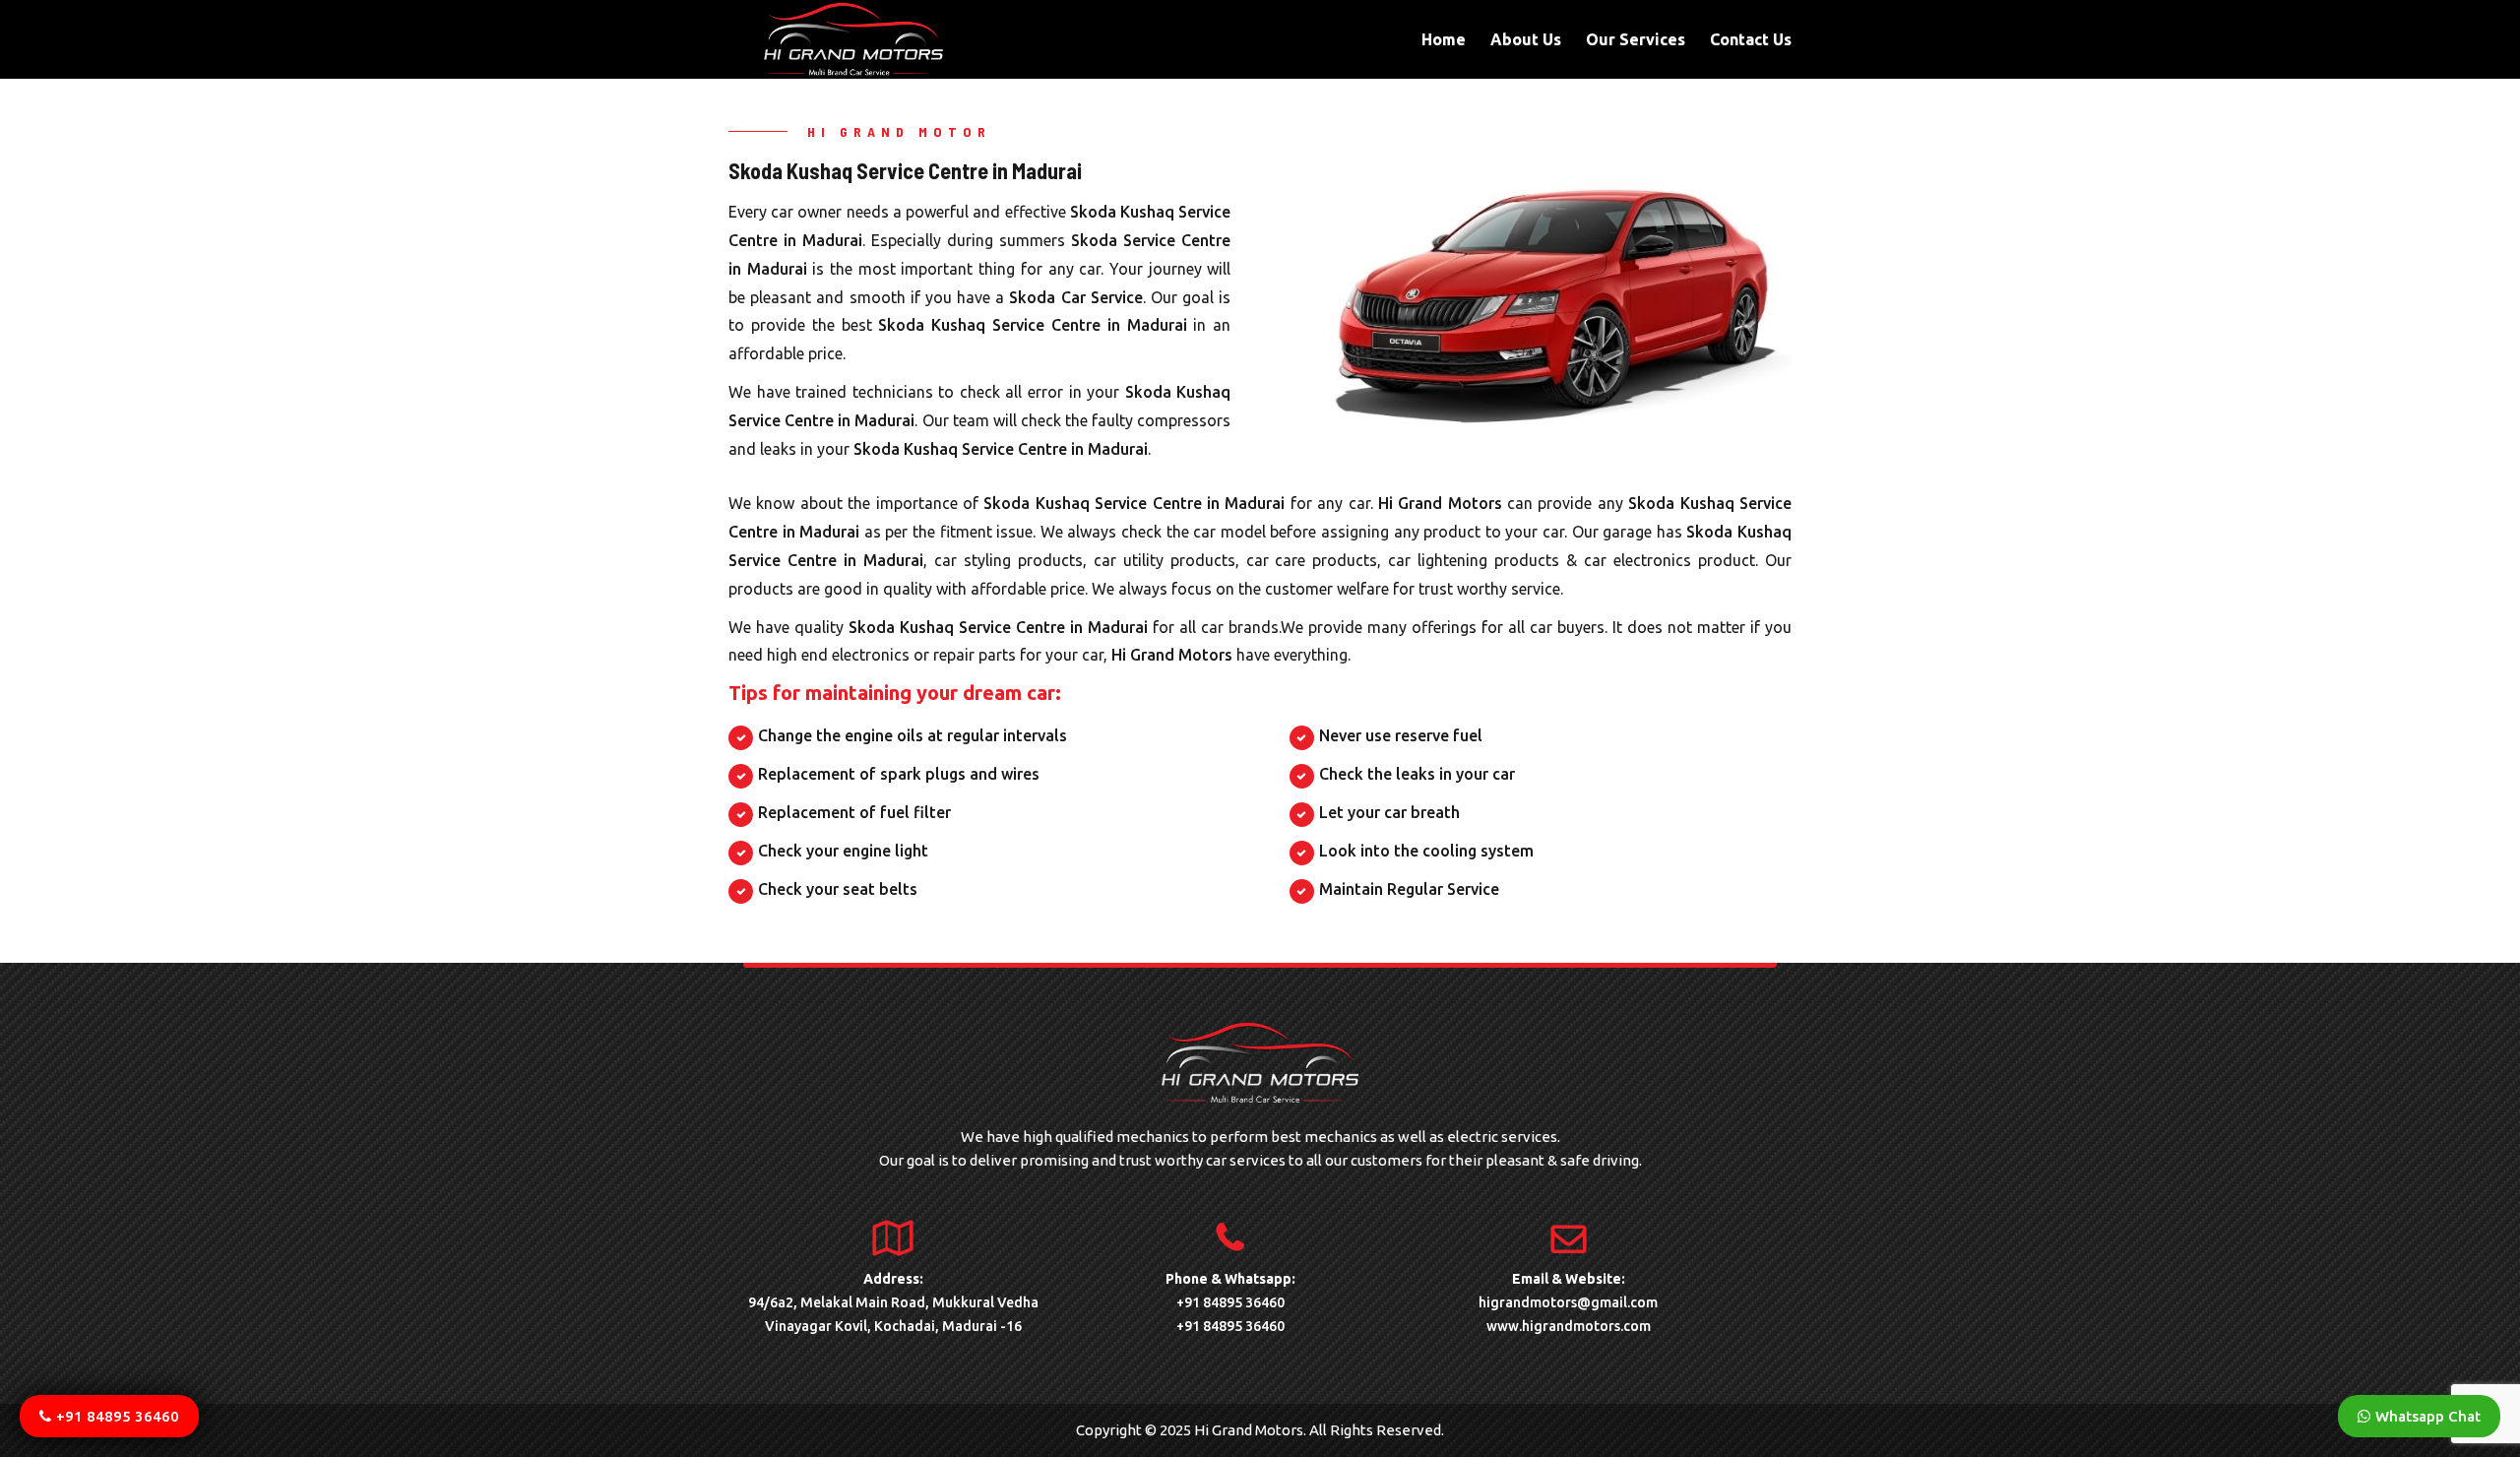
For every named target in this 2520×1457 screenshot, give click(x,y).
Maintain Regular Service (1409, 889)
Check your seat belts (838, 889)
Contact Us (1751, 40)
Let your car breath (1389, 812)
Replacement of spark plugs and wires (899, 774)
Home (1444, 40)
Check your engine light (843, 851)
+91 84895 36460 (1230, 1302)
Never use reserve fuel (1401, 735)
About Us (1526, 40)
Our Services (1636, 40)
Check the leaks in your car (1417, 774)
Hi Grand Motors (1440, 503)
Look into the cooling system (1426, 851)
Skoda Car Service (1075, 297)
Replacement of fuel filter (854, 812)
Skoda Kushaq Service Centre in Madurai (1032, 325)
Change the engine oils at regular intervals (913, 735)
